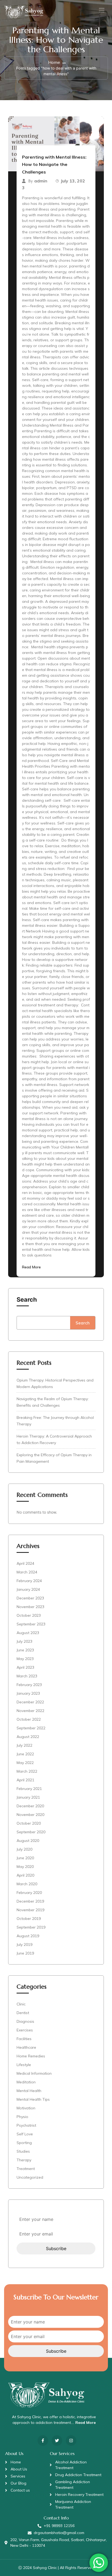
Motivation (26, 2108)
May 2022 (25, 1763)
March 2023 (27, 1676)
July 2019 (24, 1945)
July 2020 (24, 1849)
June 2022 (25, 1754)
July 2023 (24, 1641)
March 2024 (27, 1572)
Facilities (24, 2039)
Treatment (26, 2169)
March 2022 (27, 1771)
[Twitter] (57, 2441)
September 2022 (31, 1728)
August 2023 (28, 1633)
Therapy (24, 2160)
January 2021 (28, 1797)
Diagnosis (25, 2021)
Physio (22, 2117)
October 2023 (29, 1615)
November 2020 (30, 1815)
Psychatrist (26, 2125)
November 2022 (30, 1711)
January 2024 (28, 1589)
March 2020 (27, 1884)
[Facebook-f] (43, 2441)
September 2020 (31, 1832)
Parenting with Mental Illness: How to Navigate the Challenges (54, 164)
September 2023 (31, 1624)
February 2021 (29, 1789)
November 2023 (30, 1607)
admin (41, 181)
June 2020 (25, 1858)
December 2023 (30, 1598)
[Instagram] (71, 2441)
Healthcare (26, 2047)
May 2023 (25, 1659)
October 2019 (29, 1919)
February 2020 (29, 1893)
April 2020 (25, 1875)
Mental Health (29, 2091)
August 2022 (28, 1737)
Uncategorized (30, 2177)
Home (54, 62)
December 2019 (30, 1901)
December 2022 (30, 1702)
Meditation (26, 2082)
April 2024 (25, 1563)
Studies (23, 2151)
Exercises (25, 2030)
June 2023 (25, 1650)
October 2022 (29, 1719)
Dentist (23, 2013)
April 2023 (25, 1667)
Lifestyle (24, 2065)
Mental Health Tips (33, 2099)
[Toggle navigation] (101, 10)
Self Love (25, 2134)
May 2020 (25, 1867)
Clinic (21, 2004)
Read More (31, 1267)
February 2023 (29, 1685)
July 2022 (24, 1745)
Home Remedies (31, 2056)
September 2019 (31, 1927)
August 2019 (28, 1936)
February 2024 (29, 1581)
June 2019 (25, 1953)
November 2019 (30, 1910)
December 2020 (30, 1806)
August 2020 (28, 1841)
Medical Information (34, 2073)
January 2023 (28, 1693)
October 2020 (29, 1823)
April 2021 (25, 1780)
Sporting (24, 2143)
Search (27, 1300)
